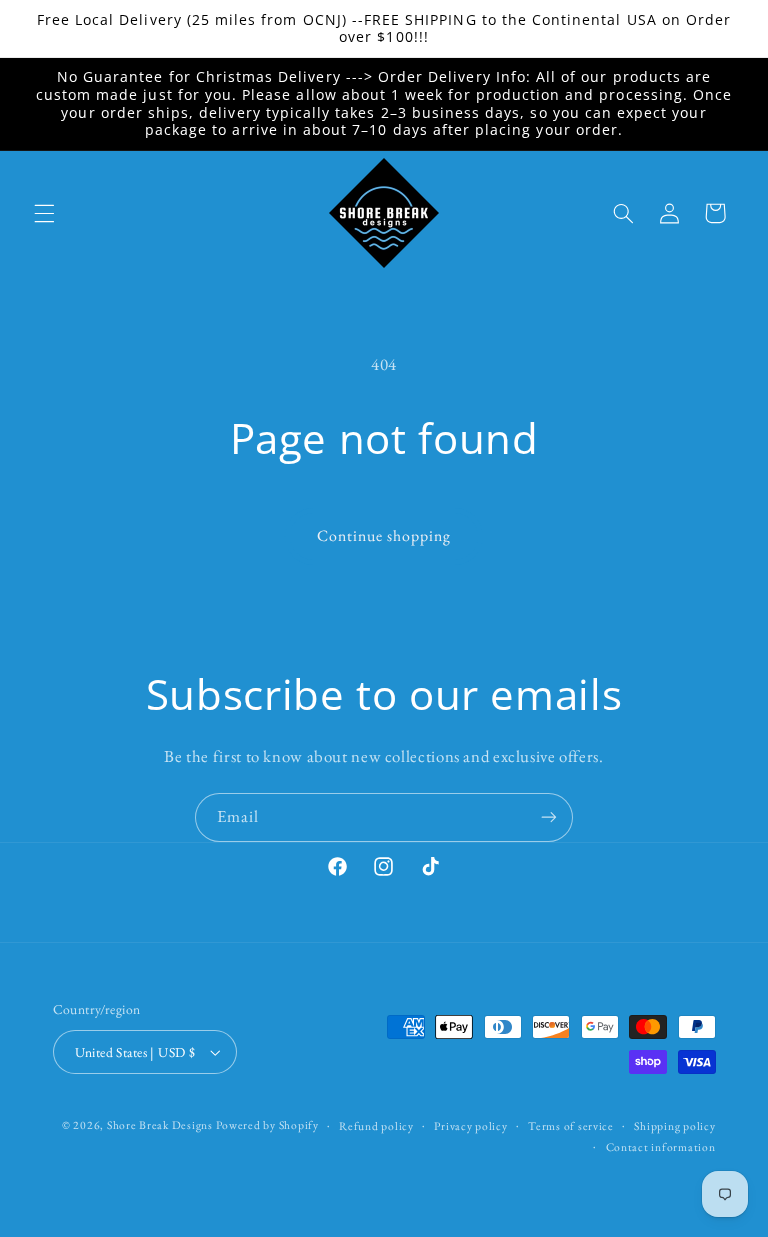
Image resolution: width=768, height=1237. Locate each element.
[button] (44, 213)
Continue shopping (384, 535)
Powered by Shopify (267, 1124)
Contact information (661, 1146)
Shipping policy (674, 1125)
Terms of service (571, 1125)
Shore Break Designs (160, 1124)
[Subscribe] (549, 817)
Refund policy (376, 1125)
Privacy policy (470, 1125)
